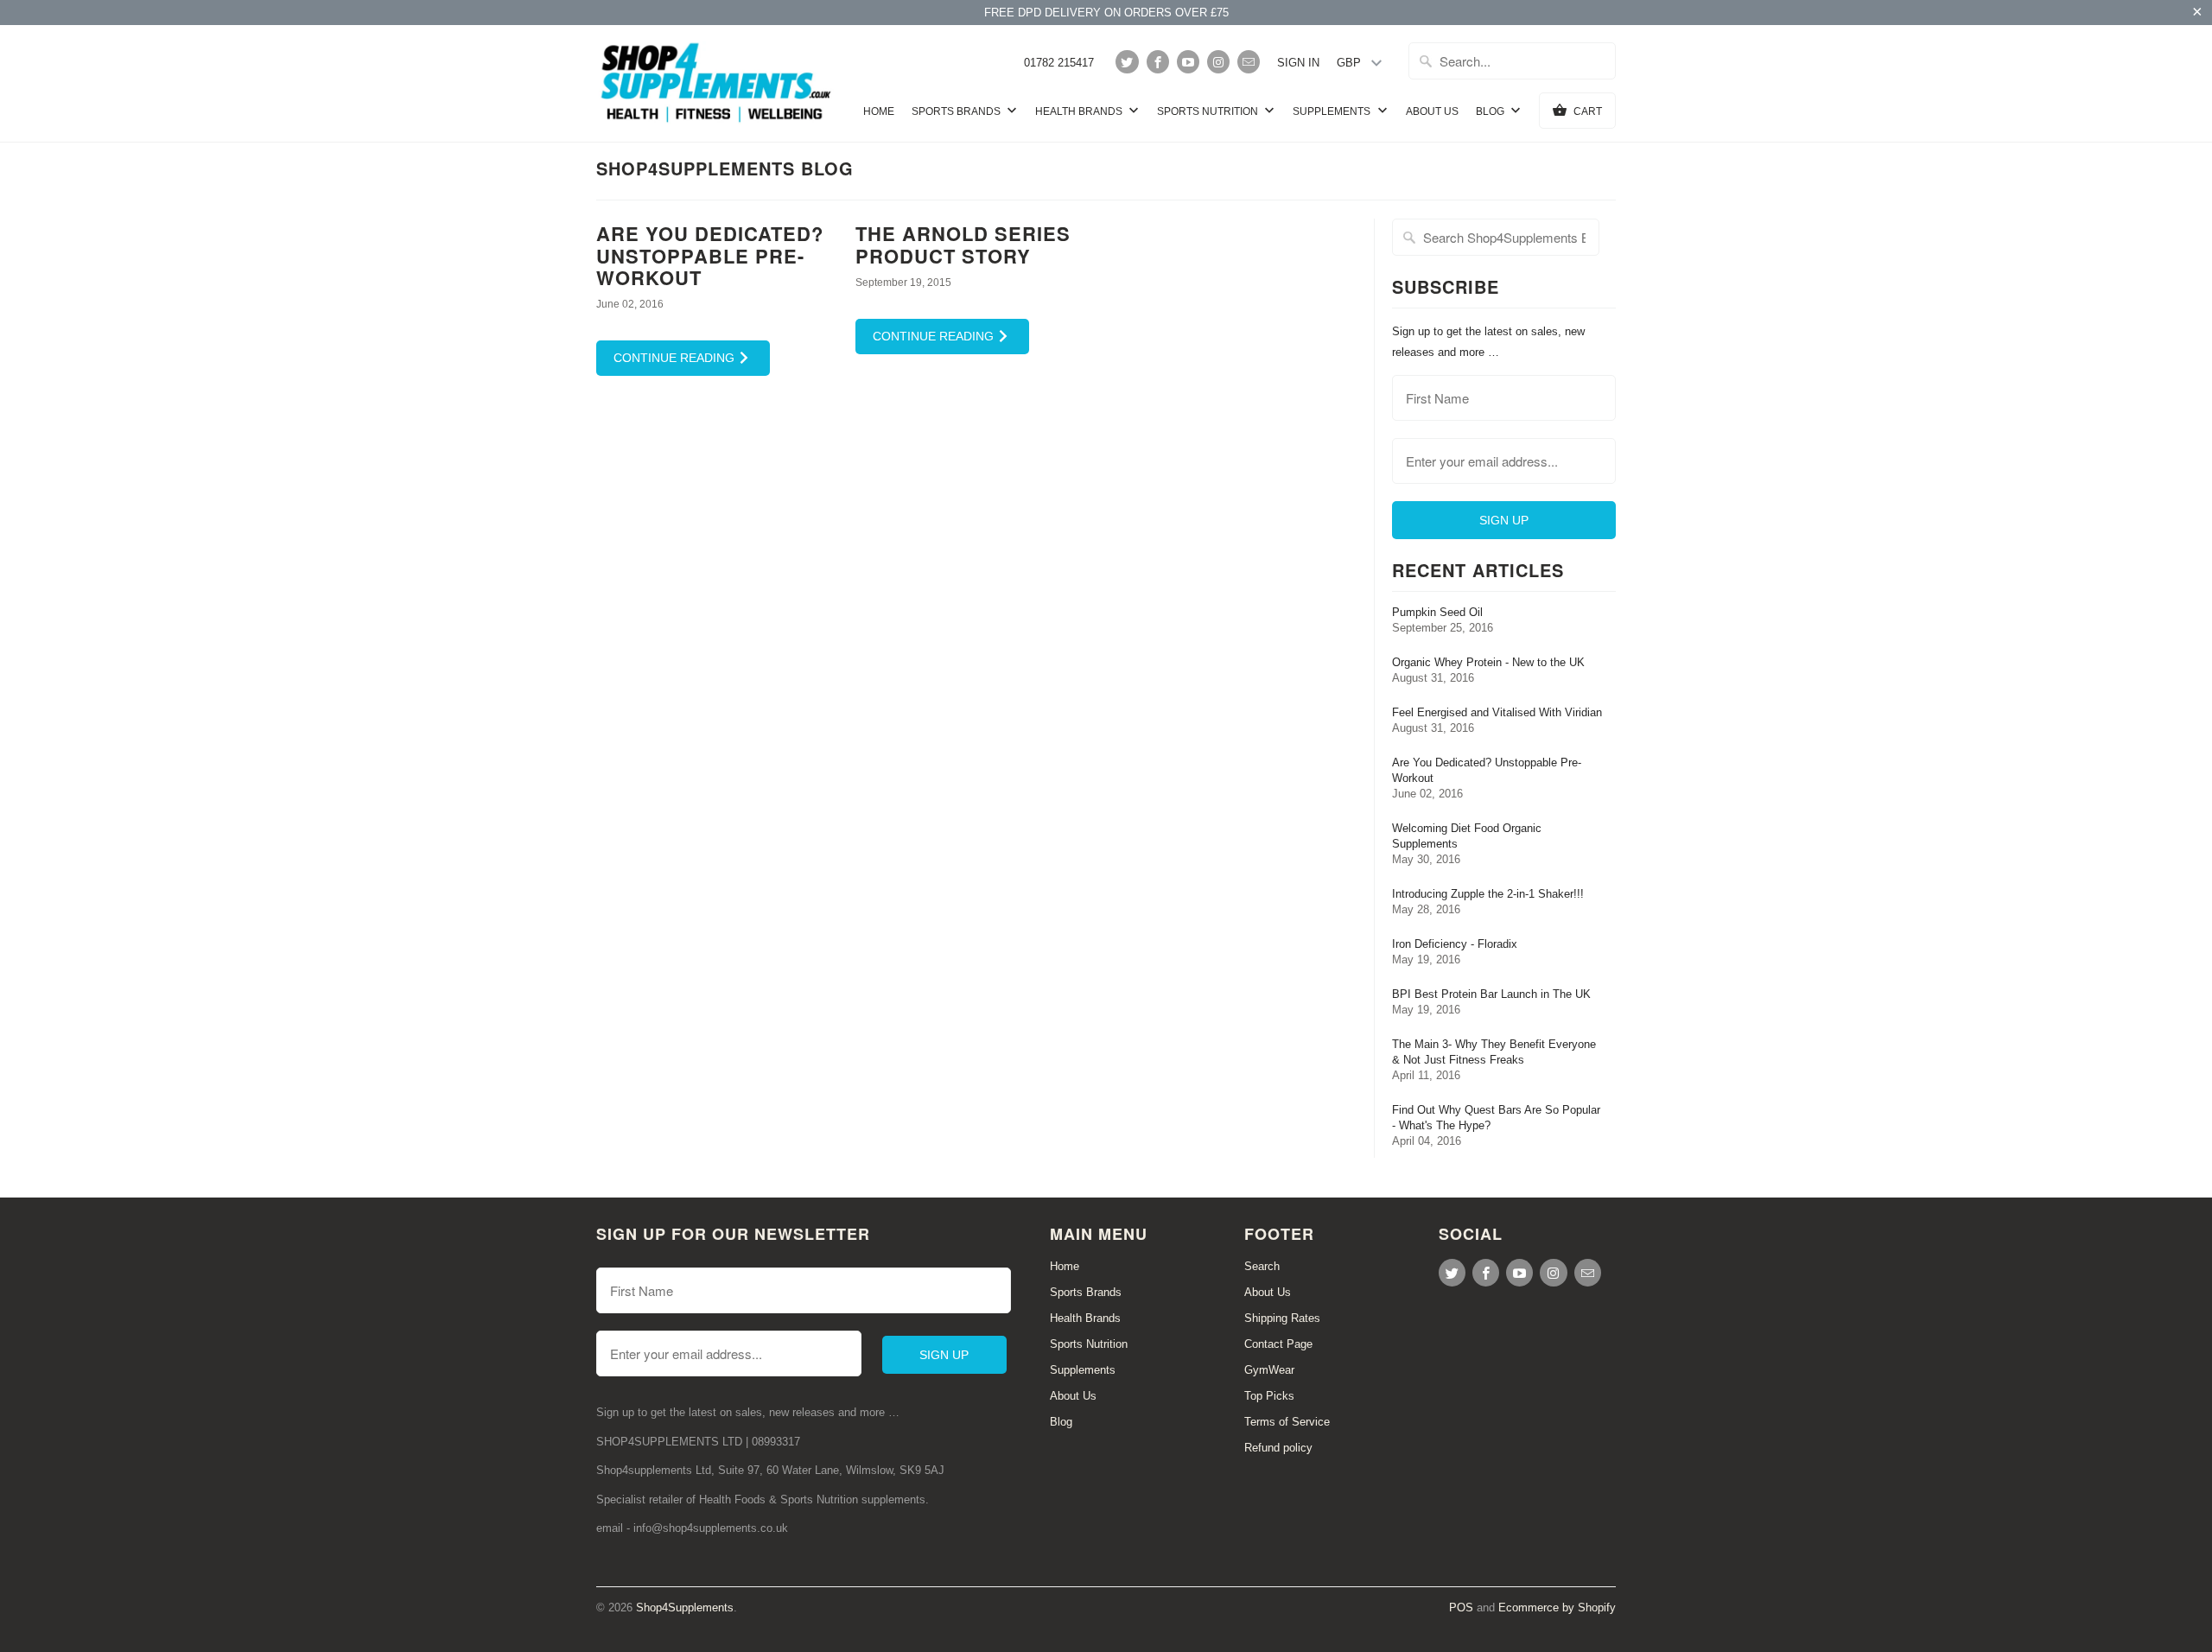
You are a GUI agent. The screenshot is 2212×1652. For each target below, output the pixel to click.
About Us (1432, 111)
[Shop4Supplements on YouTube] (1188, 62)
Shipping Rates (1282, 1318)
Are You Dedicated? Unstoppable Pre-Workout (710, 255)
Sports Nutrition (1209, 111)
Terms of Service (1287, 1422)
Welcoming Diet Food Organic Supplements (1467, 836)
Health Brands (1080, 111)
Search (1262, 1266)
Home (879, 111)
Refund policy (1278, 1448)
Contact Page (1278, 1344)
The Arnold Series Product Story (963, 244)
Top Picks (1269, 1396)
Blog (1491, 111)
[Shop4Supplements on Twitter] (1127, 62)
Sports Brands (957, 111)
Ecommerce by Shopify (1557, 1608)
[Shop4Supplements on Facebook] (1158, 62)
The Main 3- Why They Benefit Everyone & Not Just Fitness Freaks (1494, 1052)
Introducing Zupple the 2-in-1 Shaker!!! (1488, 894)
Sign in (1298, 63)
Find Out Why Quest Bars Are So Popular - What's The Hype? (1496, 1118)
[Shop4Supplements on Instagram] (1218, 62)
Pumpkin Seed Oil (1437, 612)
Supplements (1333, 111)
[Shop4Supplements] (717, 83)
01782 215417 (1059, 63)
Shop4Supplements (685, 1608)
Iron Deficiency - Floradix (1455, 944)
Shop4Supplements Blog (725, 168)
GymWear (1269, 1370)
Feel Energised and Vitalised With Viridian (1497, 712)
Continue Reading (676, 358)
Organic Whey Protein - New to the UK (1488, 662)
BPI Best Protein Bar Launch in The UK (1491, 994)
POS (1461, 1608)
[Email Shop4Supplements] (1249, 62)
